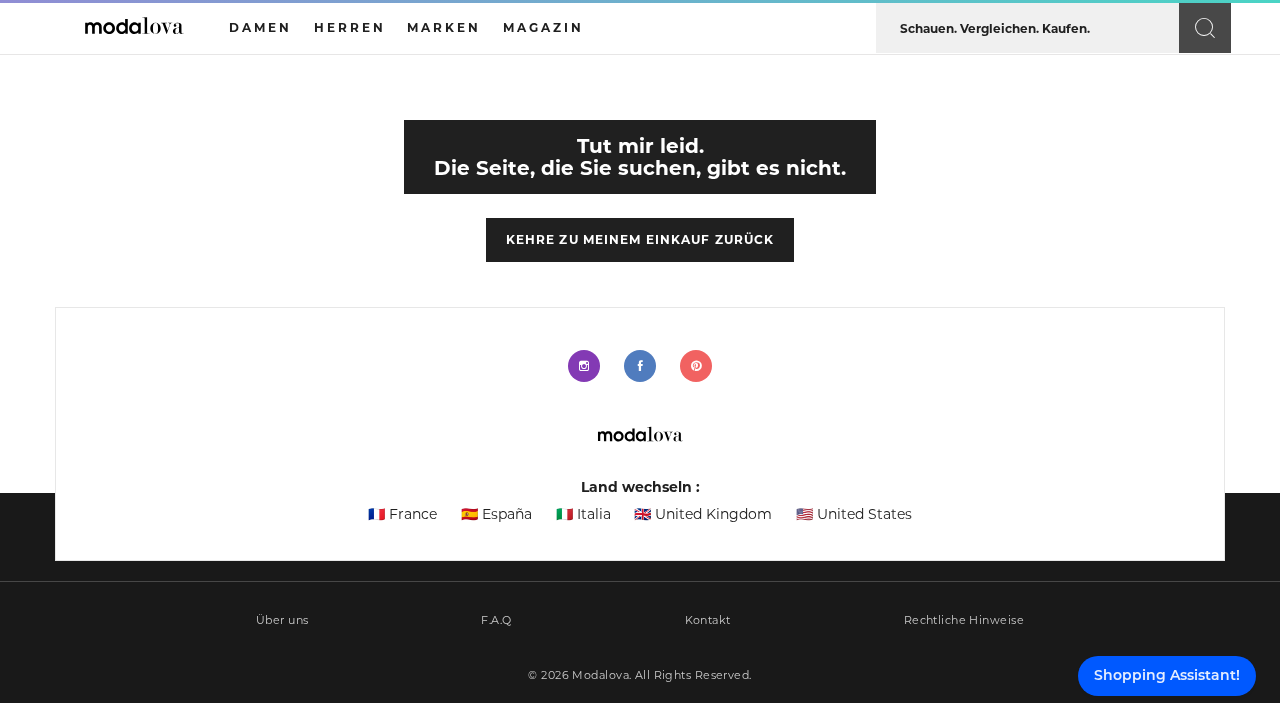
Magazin (543, 27)
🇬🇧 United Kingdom (703, 514)
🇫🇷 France (402, 514)
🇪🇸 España (496, 514)
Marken (444, 27)
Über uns (282, 620)
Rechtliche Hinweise (964, 620)
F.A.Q (496, 620)
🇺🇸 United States (854, 514)
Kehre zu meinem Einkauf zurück (640, 239)
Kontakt (708, 620)
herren (350, 27)
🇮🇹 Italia (583, 514)
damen (260, 27)
